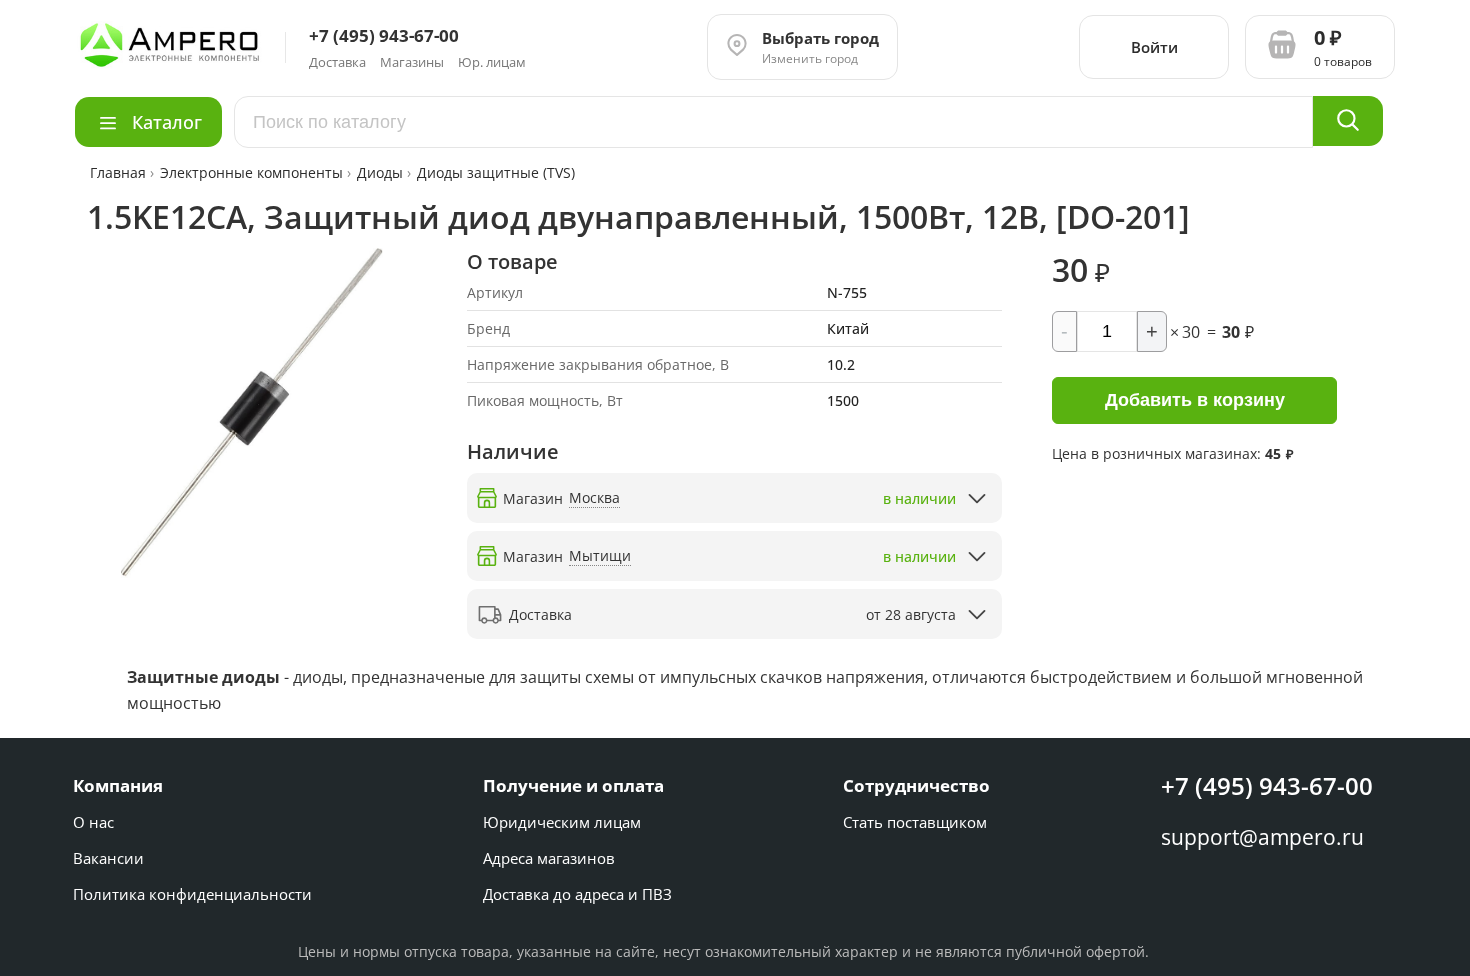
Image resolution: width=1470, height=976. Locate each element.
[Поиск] (1348, 121)
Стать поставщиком (915, 822)
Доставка (337, 62)
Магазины (412, 62)
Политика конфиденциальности (192, 894)
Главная (120, 172)
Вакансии (108, 858)
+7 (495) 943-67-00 (1267, 785)
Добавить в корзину (1195, 400)
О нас (93, 822)
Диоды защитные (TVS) (496, 172)
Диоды (380, 172)
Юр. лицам (492, 62)
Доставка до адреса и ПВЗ (577, 894)
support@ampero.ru (1262, 837)
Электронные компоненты (251, 172)
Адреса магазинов (549, 858)
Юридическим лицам (562, 822)
